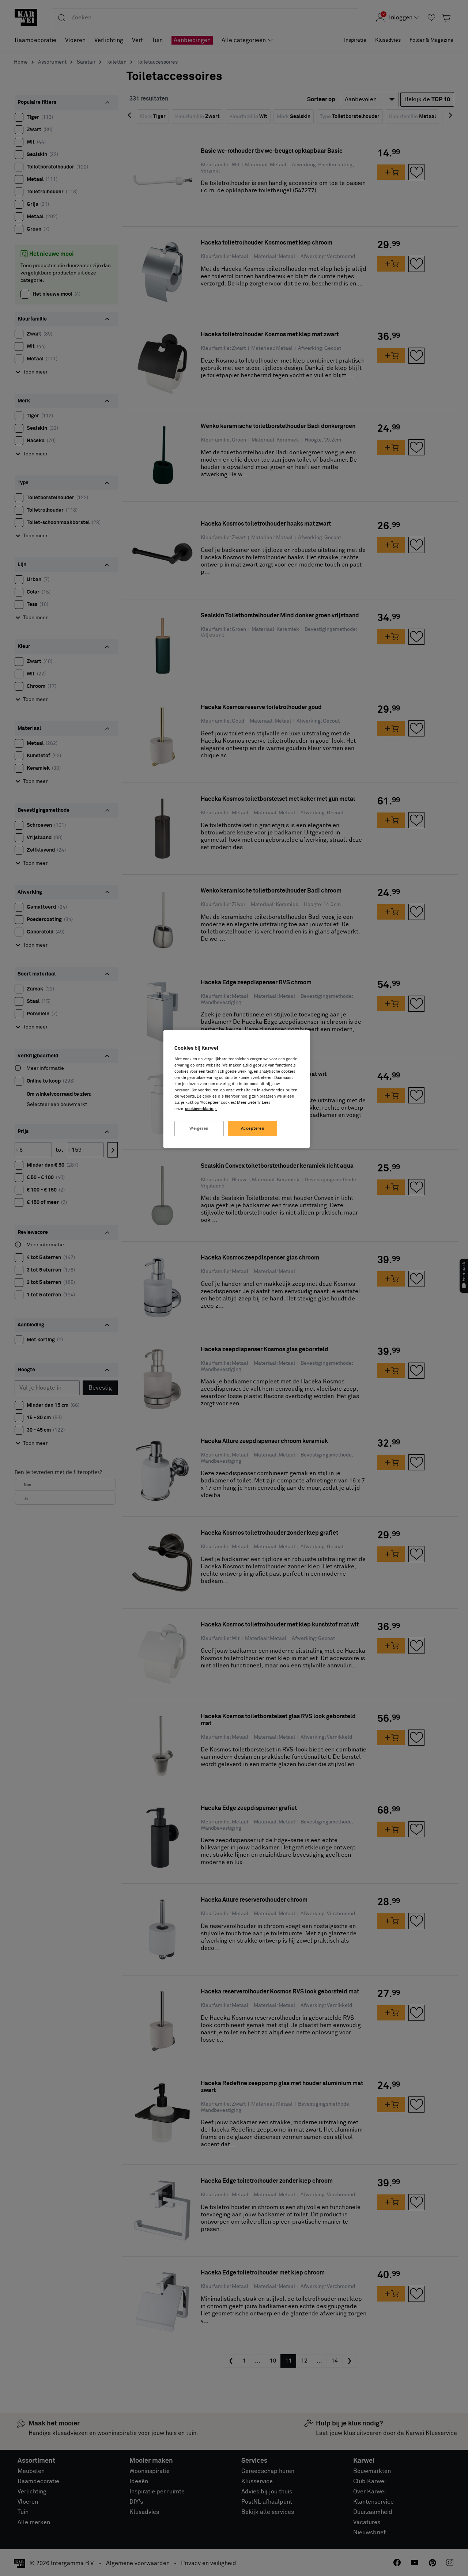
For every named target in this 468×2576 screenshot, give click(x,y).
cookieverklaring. (201, 1109)
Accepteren (253, 1128)
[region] (237, 1089)
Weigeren (199, 1128)
